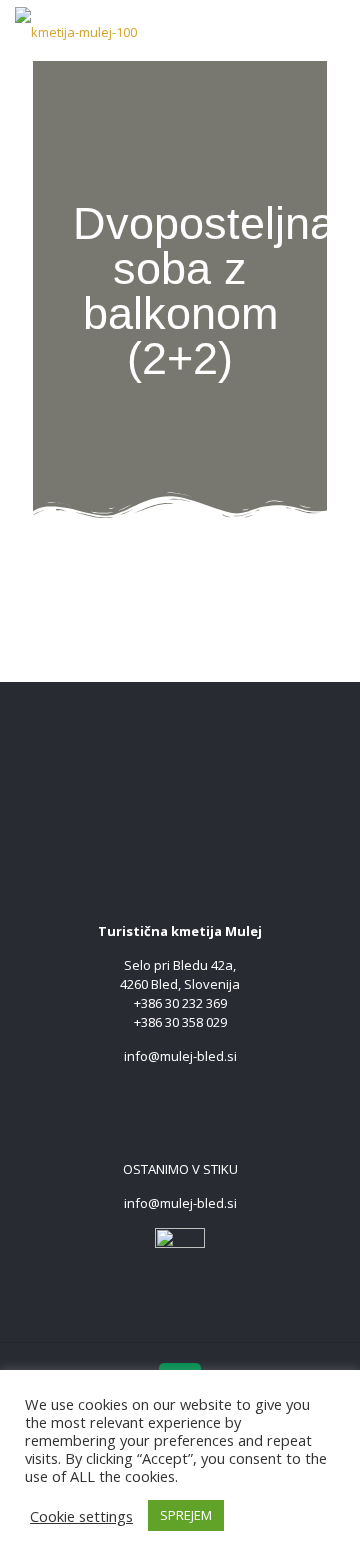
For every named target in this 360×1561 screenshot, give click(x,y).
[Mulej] (76, 30)
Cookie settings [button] (81, 1516)
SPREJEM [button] (186, 1515)
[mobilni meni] (333, 30)
